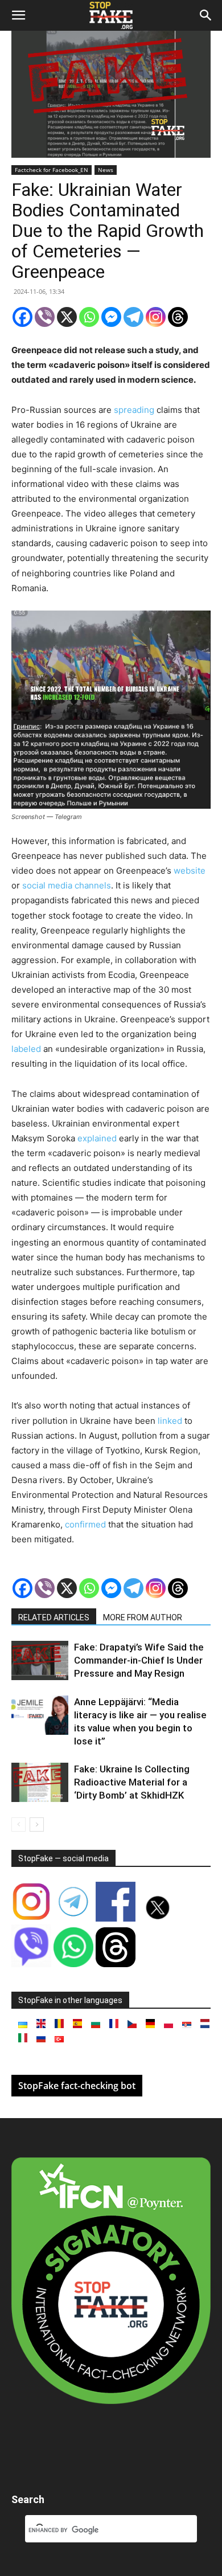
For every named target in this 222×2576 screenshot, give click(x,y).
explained (97, 1138)
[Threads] (178, 317)
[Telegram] (133, 317)
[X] (67, 317)
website (190, 871)
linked (170, 1421)
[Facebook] (22, 317)
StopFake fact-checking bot (77, 2086)
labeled (26, 1049)
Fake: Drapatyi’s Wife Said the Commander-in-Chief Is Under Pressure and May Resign (139, 1660)
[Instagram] (156, 317)
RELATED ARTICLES (54, 1617)
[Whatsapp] (89, 317)
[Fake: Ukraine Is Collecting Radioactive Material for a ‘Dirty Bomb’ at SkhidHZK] (40, 1782)
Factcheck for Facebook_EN (52, 170)
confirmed (85, 1524)
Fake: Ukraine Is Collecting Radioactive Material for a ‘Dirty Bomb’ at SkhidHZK (132, 1782)
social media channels (67, 885)
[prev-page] (18, 1825)
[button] (18, 15)
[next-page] (37, 1825)
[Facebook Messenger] (111, 317)
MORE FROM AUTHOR (143, 1617)
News (106, 170)
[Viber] (45, 317)
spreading (134, 410)
